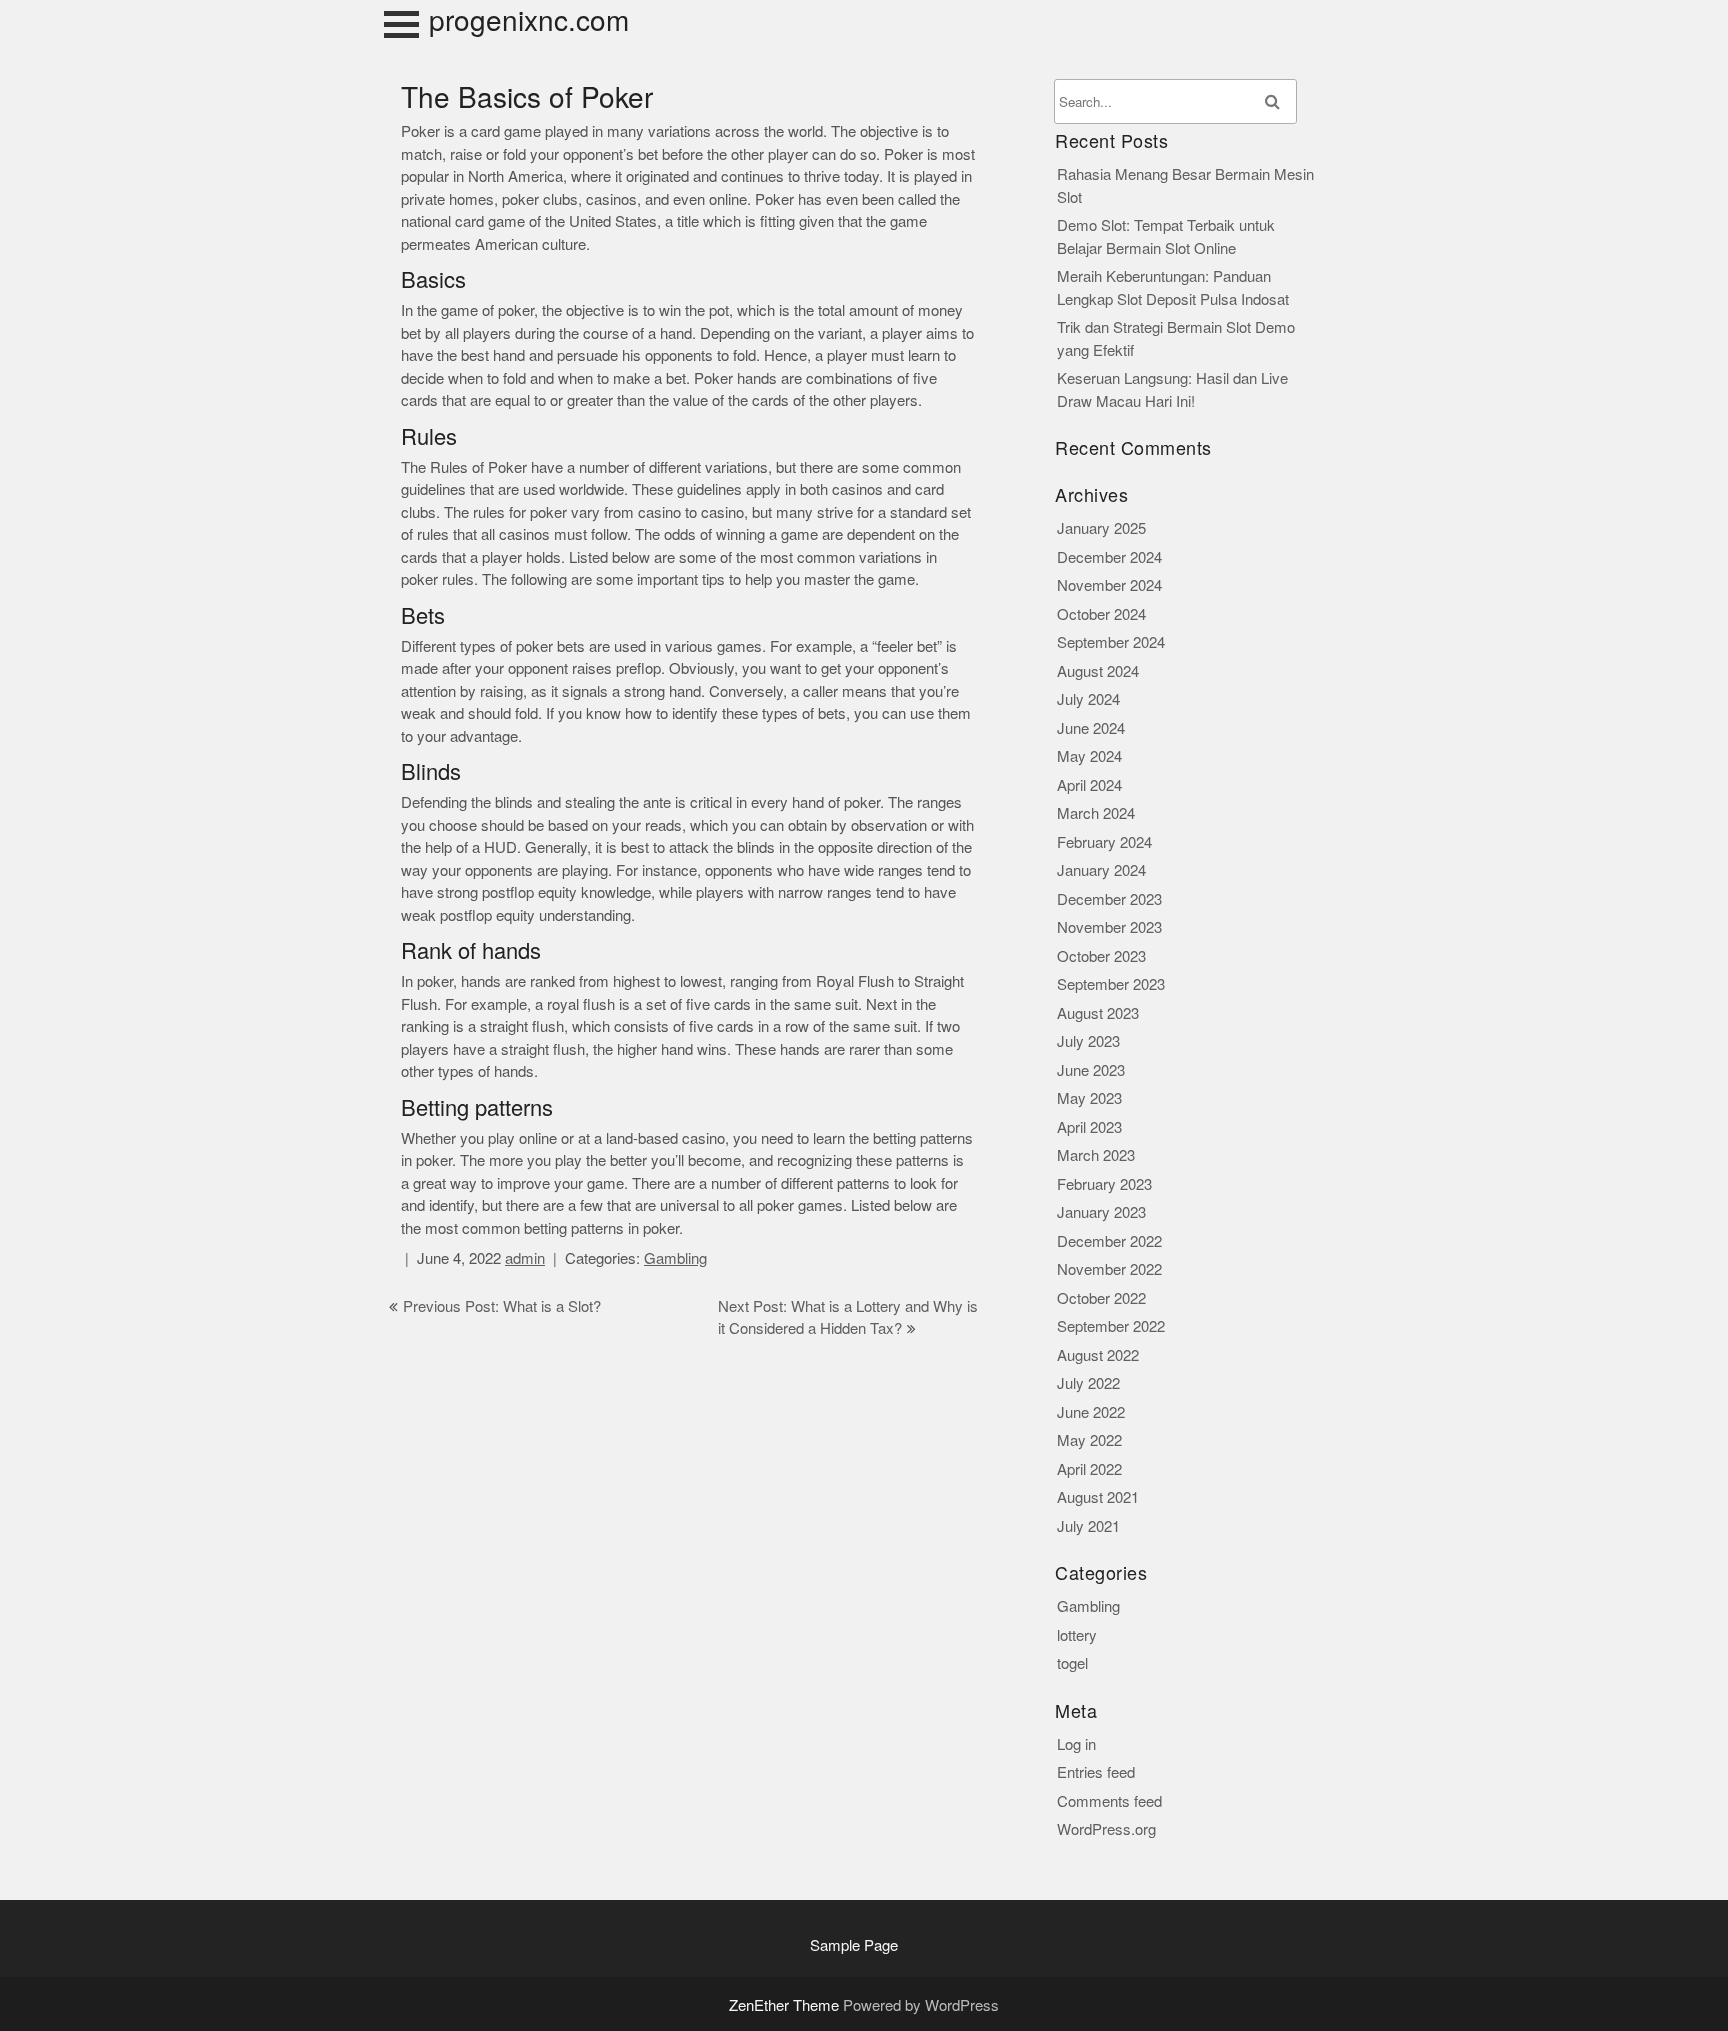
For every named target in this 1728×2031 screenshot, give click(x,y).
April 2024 (1089, 785)
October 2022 (1101, 1298)
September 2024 (1111, 642)
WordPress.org (1106, 1829)
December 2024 (1109, 557)
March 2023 (1096, 1155)
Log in (1076, 1744)
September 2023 (1111, 984)
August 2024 (1098, 671)
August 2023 (1098, 1013)
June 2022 (1091, 1412)
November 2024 (1109, 585)
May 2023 (1089, 1098)
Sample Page (854, 1945)
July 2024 (1088, 699)
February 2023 (1104, 1184)
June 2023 (1091, 1070)
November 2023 (1109, 927)
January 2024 (1101, 870)
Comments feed (1109, 1801)
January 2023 (1101, 1212)
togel (1072, 1663)
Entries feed (1096, 1772)
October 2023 (1101, 956)
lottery (1077, 1635)
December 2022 (1109, 1241)
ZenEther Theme (786, 2005)
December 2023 (1109, 899)
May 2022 (1089, 1440)
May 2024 (1089, 756)
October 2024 (1101, 614)
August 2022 (1098, 1355)
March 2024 (1096, 813)
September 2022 (1111, 1326)
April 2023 (1089, 1127)
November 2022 (1109, 1269)
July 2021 (1088, 1526)
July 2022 (1088, 1383)
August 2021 (1098, 1497)
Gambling (675, 1258)
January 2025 (1101, 528)
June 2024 (1091, 728)
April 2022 (1089, 1469)
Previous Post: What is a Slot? (502, 1306)
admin (525, 1258)
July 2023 (1088, 1041)
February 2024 (1104, 842)
